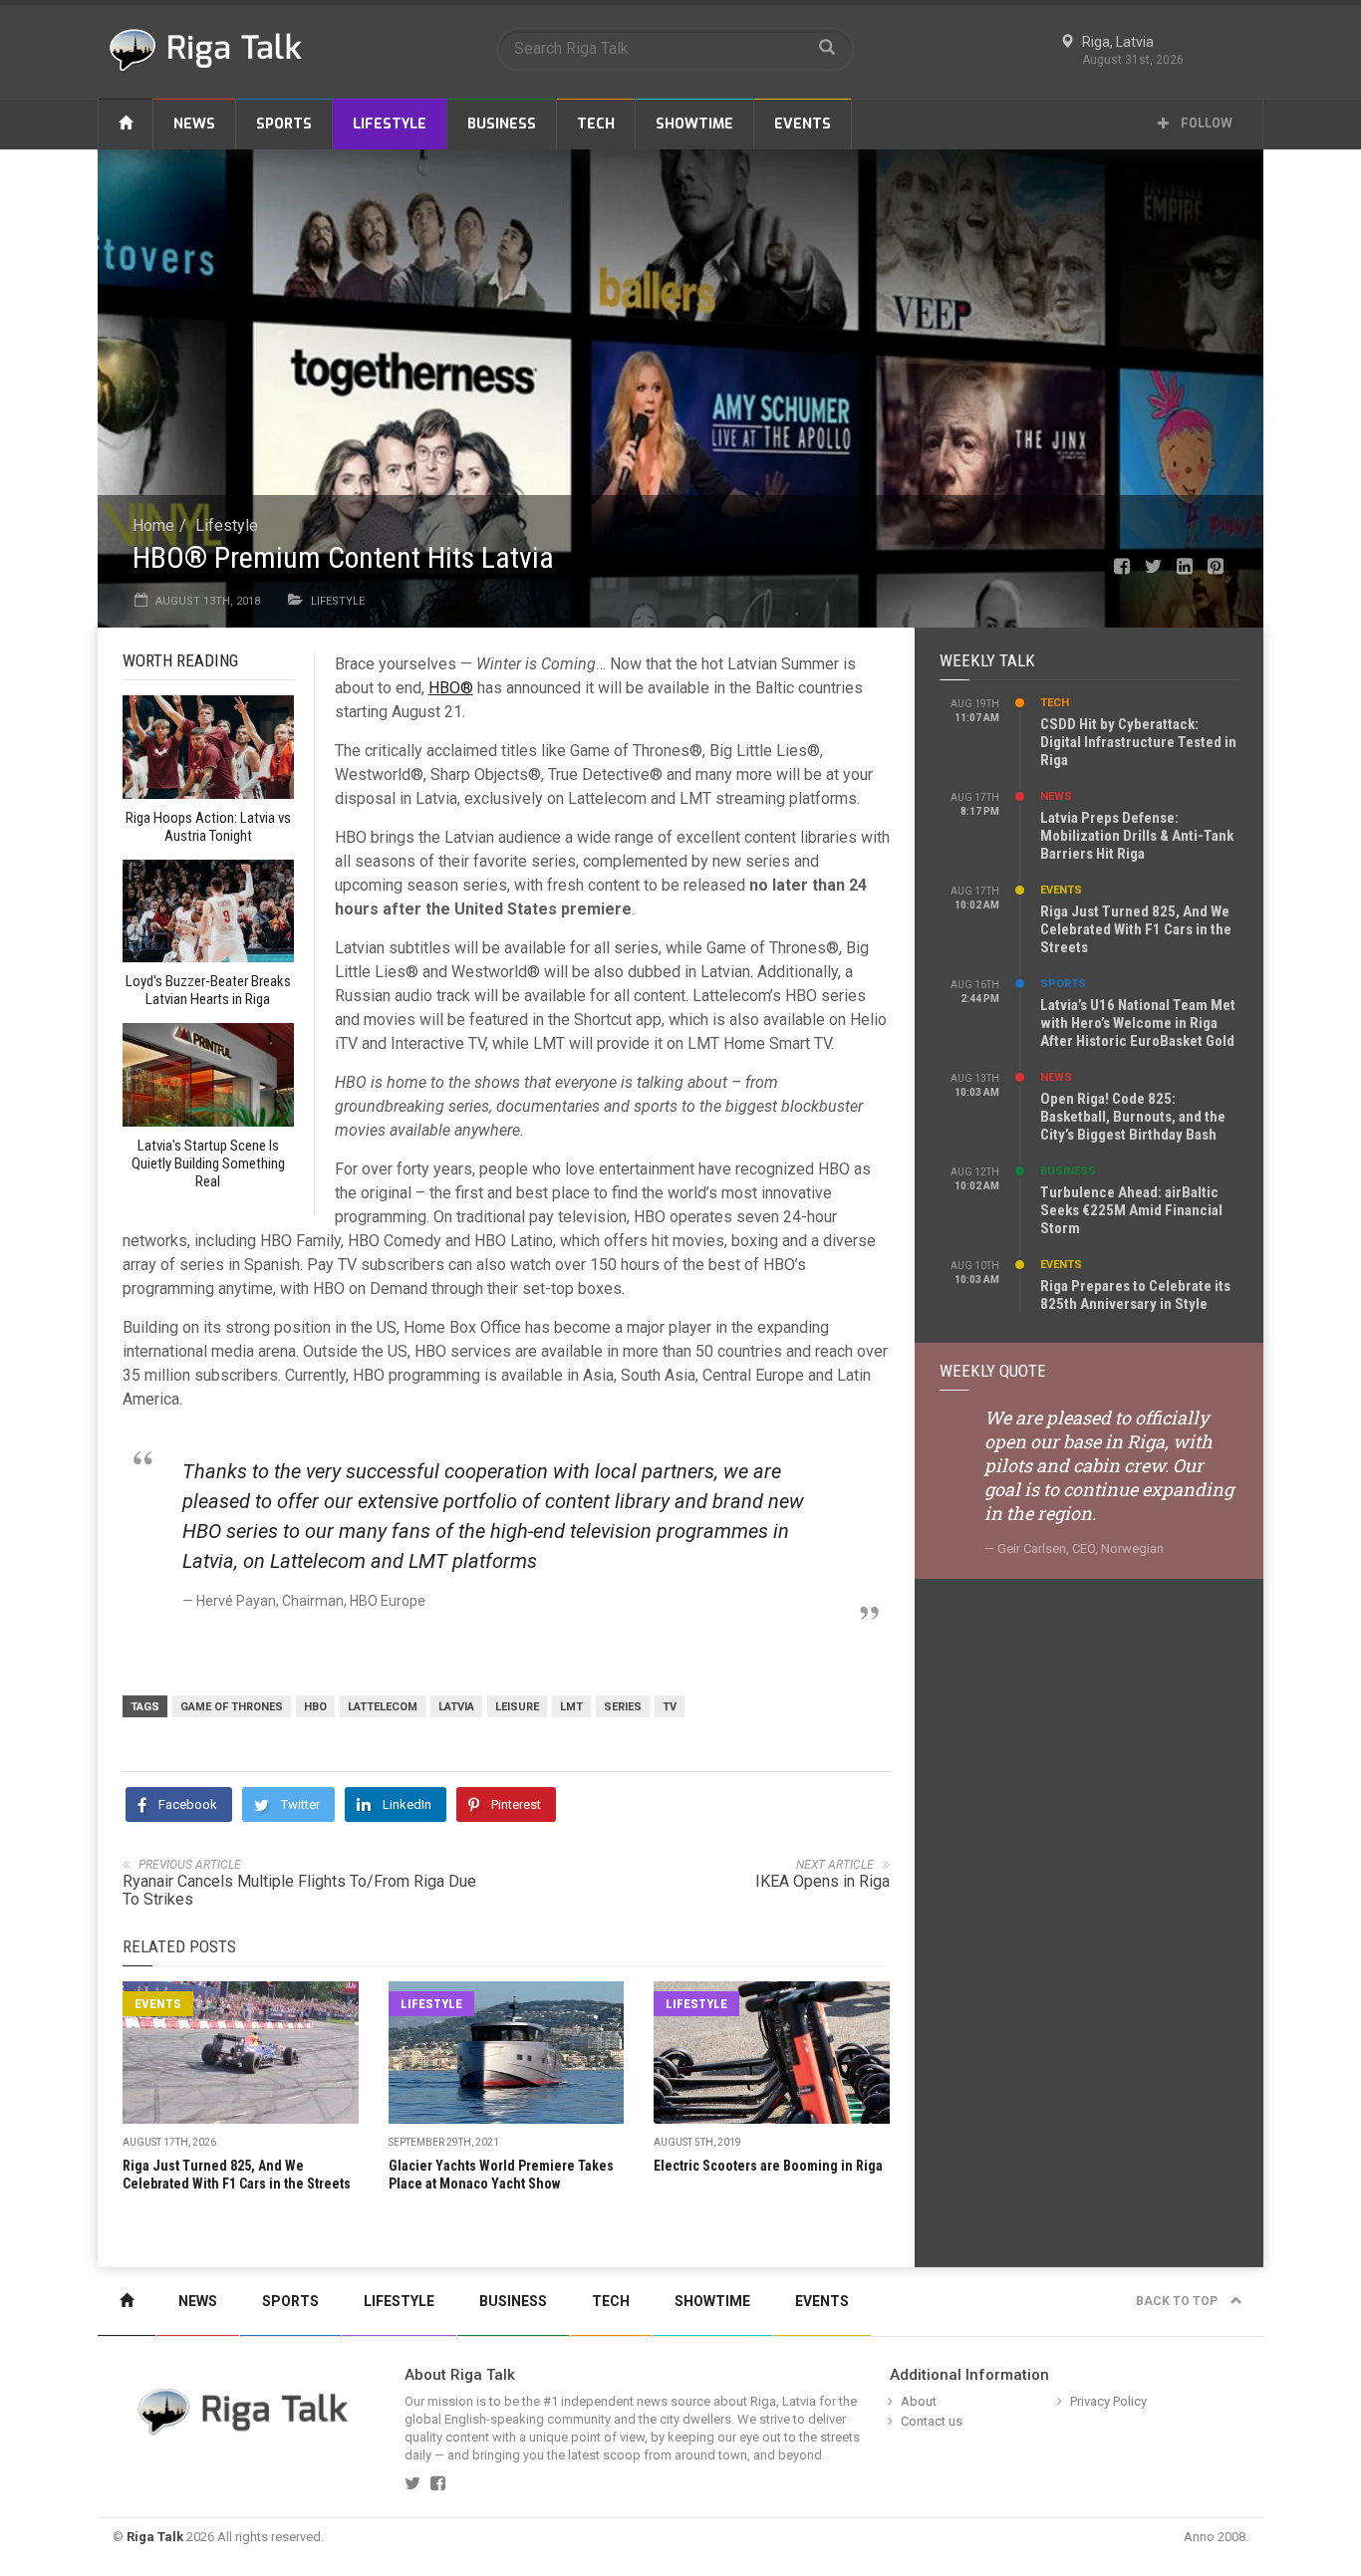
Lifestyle (390, 124)
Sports (284, 124)
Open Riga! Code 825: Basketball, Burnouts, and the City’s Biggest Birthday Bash (1133, 1117)
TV (670, 1707)
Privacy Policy (1108, 2401)
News (194, 124)
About (919, 2401)
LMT (571, 1707)
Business (502, 124)
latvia (456, 1707)
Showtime (694, 124)
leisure (517, 1707)
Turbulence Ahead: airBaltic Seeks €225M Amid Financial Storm (1131, 1210)
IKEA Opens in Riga (822, 1881)
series (623, 1707)
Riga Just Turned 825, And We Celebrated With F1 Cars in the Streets (1136, 929)
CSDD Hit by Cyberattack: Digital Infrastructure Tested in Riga (1138, 742)
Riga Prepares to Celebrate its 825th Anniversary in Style (1135, 1295)
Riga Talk (155, 2537)
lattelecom (383, 1707)
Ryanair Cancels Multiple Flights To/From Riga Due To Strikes (299, 1890)
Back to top (1178, 2301)
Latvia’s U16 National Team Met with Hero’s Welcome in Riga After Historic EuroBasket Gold (1138, 1023)
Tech (596, 124)
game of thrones (232, 1707)
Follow (1205, 124)
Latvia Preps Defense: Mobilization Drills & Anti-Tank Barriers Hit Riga (1137, 836)
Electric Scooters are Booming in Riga (768, 2166)
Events (803, 124)
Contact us (932, 2421)
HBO (315, 1707)
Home (153, 525)
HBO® (451, 688)
